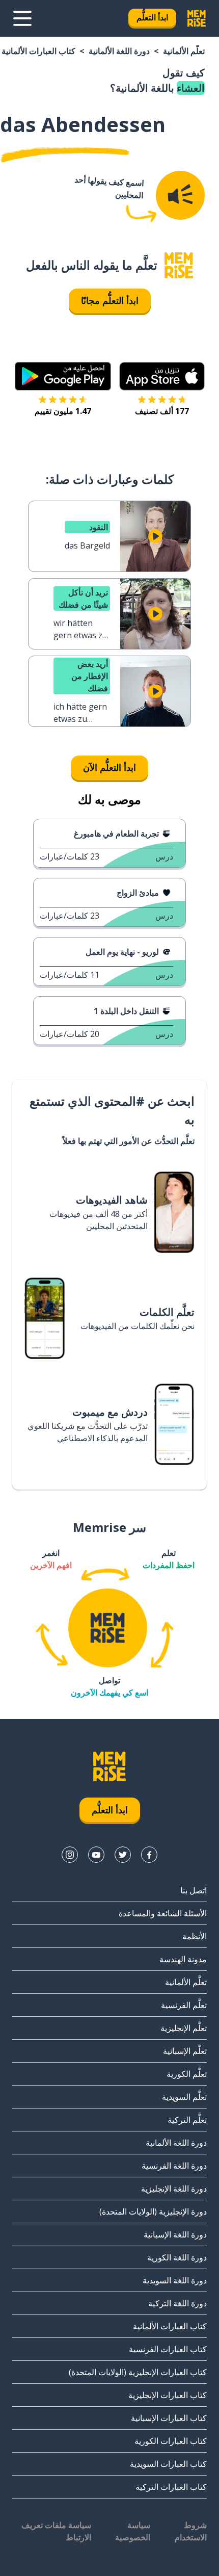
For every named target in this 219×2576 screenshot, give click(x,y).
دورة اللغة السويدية (175, 2280)
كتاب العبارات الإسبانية (169, 2418)
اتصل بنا (194, 1890)
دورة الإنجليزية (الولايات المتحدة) (153, 2211)
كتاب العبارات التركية (171, 2487)
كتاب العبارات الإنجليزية (168, 2395)
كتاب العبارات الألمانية (38, 51)
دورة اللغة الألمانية (119, 51)
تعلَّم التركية (187, 2120)
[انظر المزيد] (22, 18)
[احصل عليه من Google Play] (63, 376)
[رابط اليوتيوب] (96, 1855)
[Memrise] (197, 18)
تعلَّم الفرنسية (184, 2005)
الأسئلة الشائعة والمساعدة (163, 1913)
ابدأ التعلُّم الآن (109, 767)
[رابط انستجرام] (70, 1855)
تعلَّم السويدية (184, 2097)
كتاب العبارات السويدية (168, 2464)
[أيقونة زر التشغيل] (155, 536)
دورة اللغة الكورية (177, 2257)
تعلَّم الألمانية (184, 51)
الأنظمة (195, 1936)
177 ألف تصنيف (162, 411)
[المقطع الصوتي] (180, 195)
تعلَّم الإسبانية (185, 2051)
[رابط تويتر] (123, 1855)
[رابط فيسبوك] (149, 1855)
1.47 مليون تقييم (63, 411)
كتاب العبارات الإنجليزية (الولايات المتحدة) (138, 2372)
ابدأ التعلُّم (152, 17)
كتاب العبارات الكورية (171, 2441)
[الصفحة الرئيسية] (179, 265)
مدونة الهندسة (183, 1959)
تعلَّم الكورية (187, 2074)
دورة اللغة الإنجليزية (174, 2189)
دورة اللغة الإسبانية (175, 2234)
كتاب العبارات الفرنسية (168, 2349)
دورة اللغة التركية (177, 2303)
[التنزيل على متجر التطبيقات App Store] (162, 376)
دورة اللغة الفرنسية (174, 2166)
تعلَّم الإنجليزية (184, 2028)
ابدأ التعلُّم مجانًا (110, 300)
